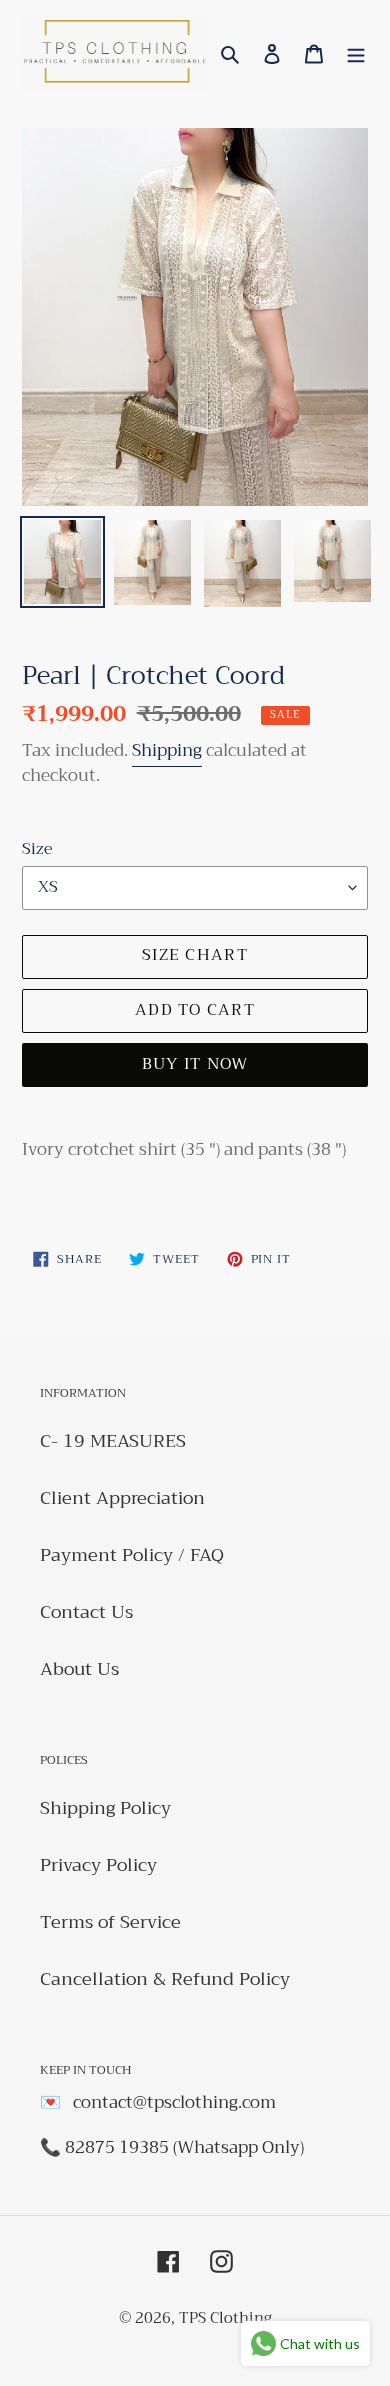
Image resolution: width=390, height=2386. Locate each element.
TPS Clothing (225, 2318)
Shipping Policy (105, 1808)
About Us (79, 1669)
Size (37, 849)
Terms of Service (110, 1922)
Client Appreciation (122, 1498)
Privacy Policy (98, 1865)
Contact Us (86, 1612)
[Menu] (356, 52)
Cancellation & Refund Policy (165, 1979)
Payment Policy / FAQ (132, 1555)
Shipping (167, 750)
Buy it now (195, 1064)
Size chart (195, 955)
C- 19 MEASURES (113, 1441)
